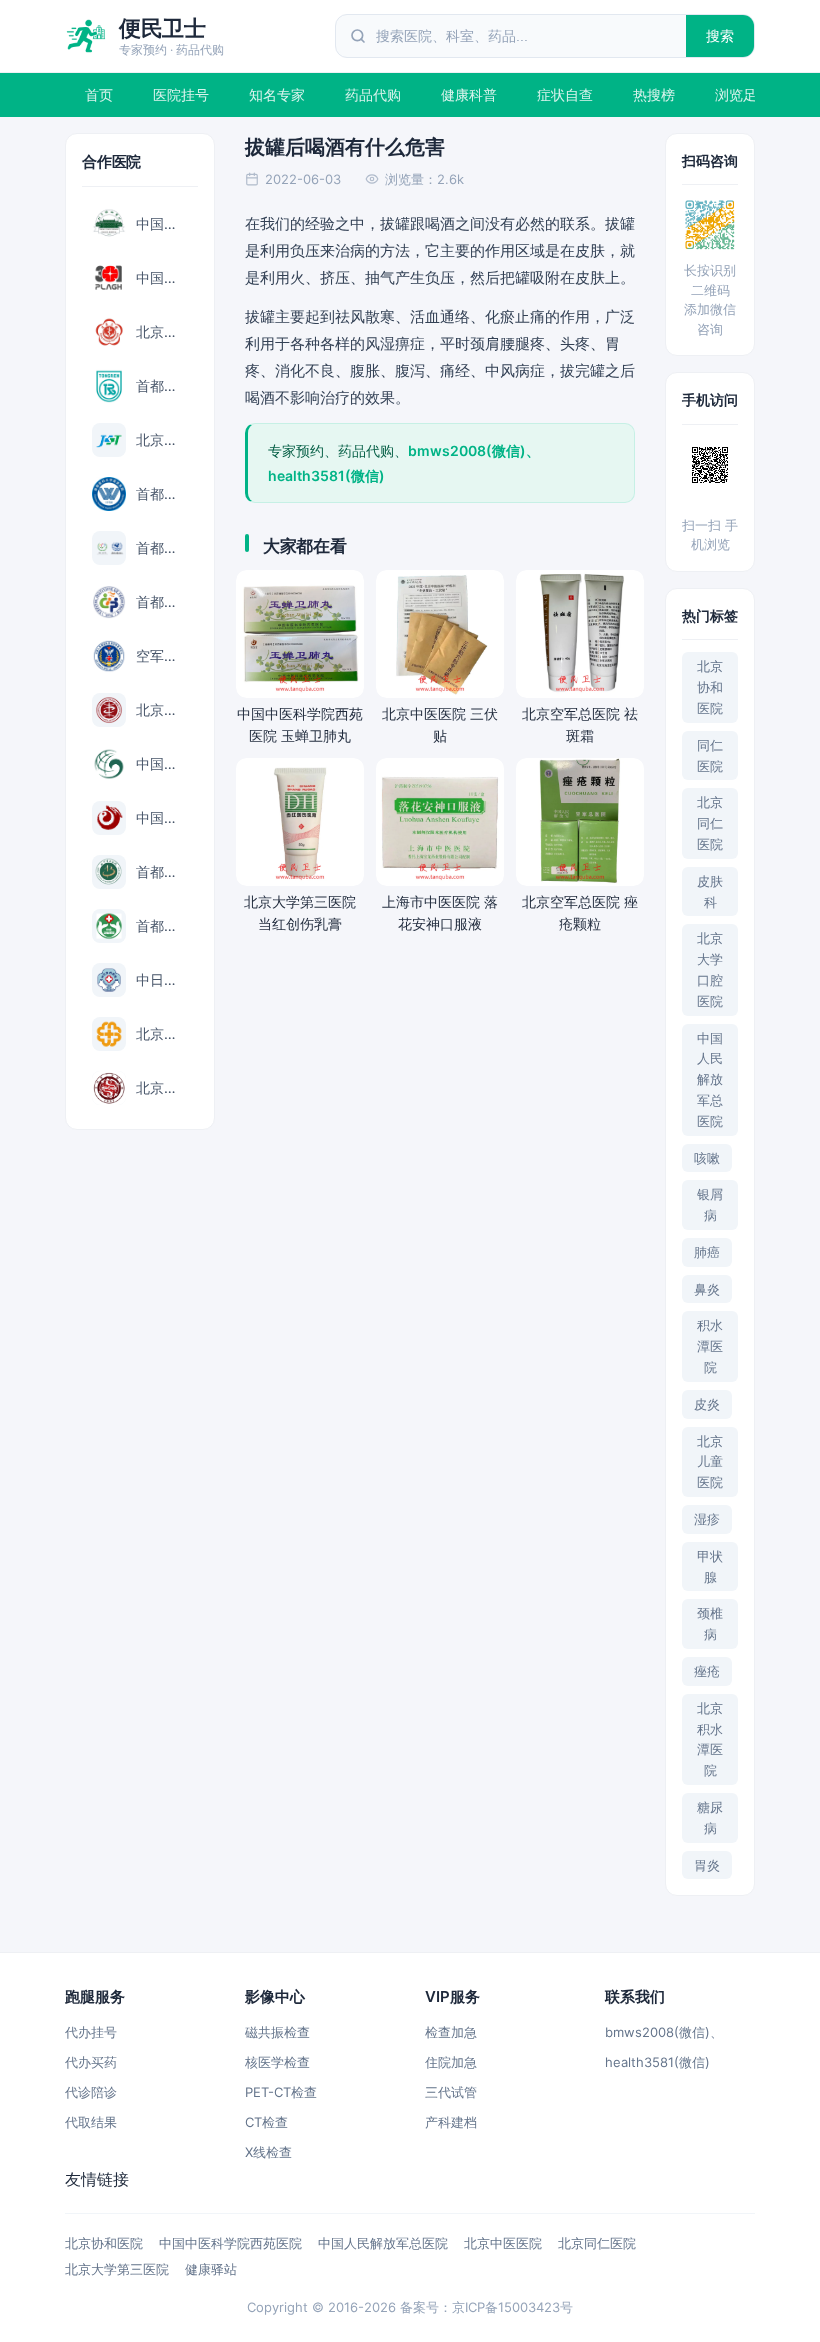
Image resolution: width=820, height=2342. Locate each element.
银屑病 (710, 1204)
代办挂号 (91, 2032)
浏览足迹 (743, 94)
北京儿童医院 (710, 1462)
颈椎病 (710, 1623)
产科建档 (451, 2122)
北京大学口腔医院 (710, 969)
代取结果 (91, 2122)
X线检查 (268, 2152)
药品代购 (373, 94)
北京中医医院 (503, 2243)
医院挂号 (181, 94)
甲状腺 (710, 1566)
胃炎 (707, 1865)
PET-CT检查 (281, 2092)
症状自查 (565, 94)
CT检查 (266, 2122)
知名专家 (277, 94)
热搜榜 (654, 94)
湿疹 (707, 1519)
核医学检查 (277, 2062)
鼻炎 (707, 1289)
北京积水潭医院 (710, 1739)
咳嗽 (707, 1158)
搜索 (720, 35)
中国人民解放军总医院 (710, 1079)
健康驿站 (211, 2269)
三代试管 (451, 2092)
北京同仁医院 (710, 823)
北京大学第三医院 (117, 2269)
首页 (99, 94)
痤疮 (707, 1671)
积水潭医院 (710, 1346)
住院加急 (451, 2062)
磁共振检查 (277, 2032)
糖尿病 (710, 1817)
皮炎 (707, 1404)
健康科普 (469, 94)
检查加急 (451, 2032)
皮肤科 (710, 891)
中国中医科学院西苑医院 (230, 2243)
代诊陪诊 (91, 2092)
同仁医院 (710, 755)
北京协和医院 (710, 687)
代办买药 (91, 2062)
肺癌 (707, 1252)
